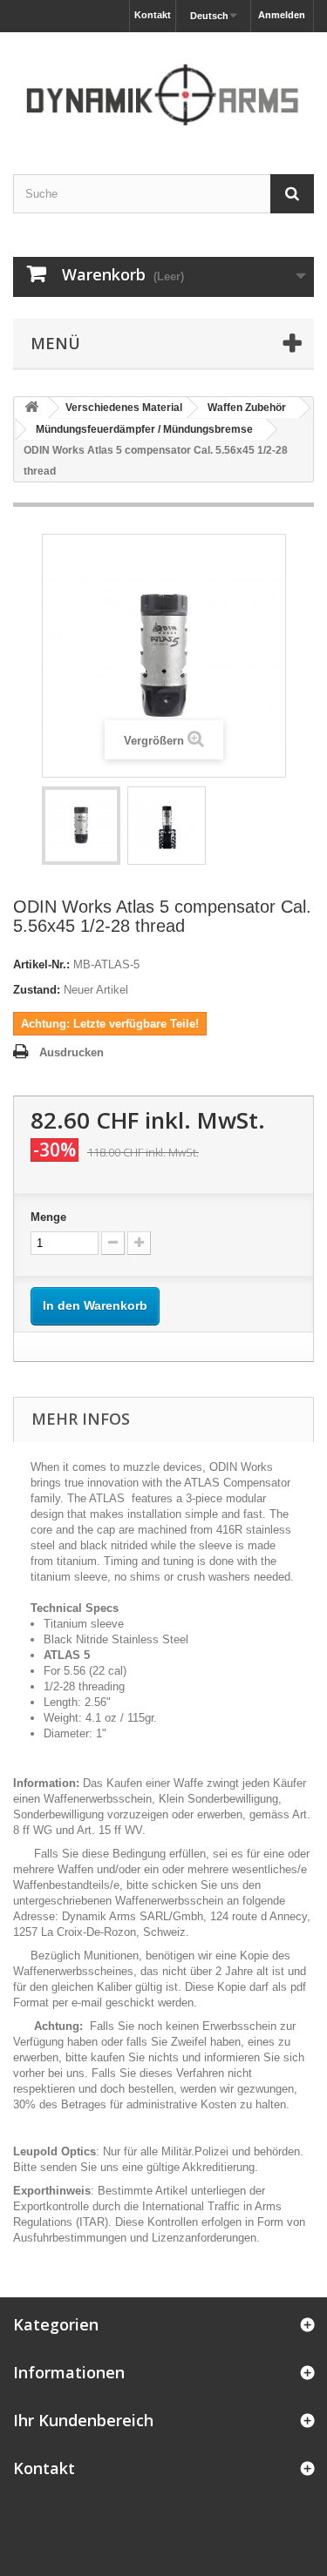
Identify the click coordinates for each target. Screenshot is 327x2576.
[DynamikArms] (163, 88)
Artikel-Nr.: (41, 964)
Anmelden (282, 15)
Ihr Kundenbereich (83, 2420)
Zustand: (37, 990)
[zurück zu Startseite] (31, 408)
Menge (48, 1217)
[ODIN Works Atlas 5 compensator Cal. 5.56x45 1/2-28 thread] (81, 826)
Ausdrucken (72, 1052)
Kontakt (153, 15)
